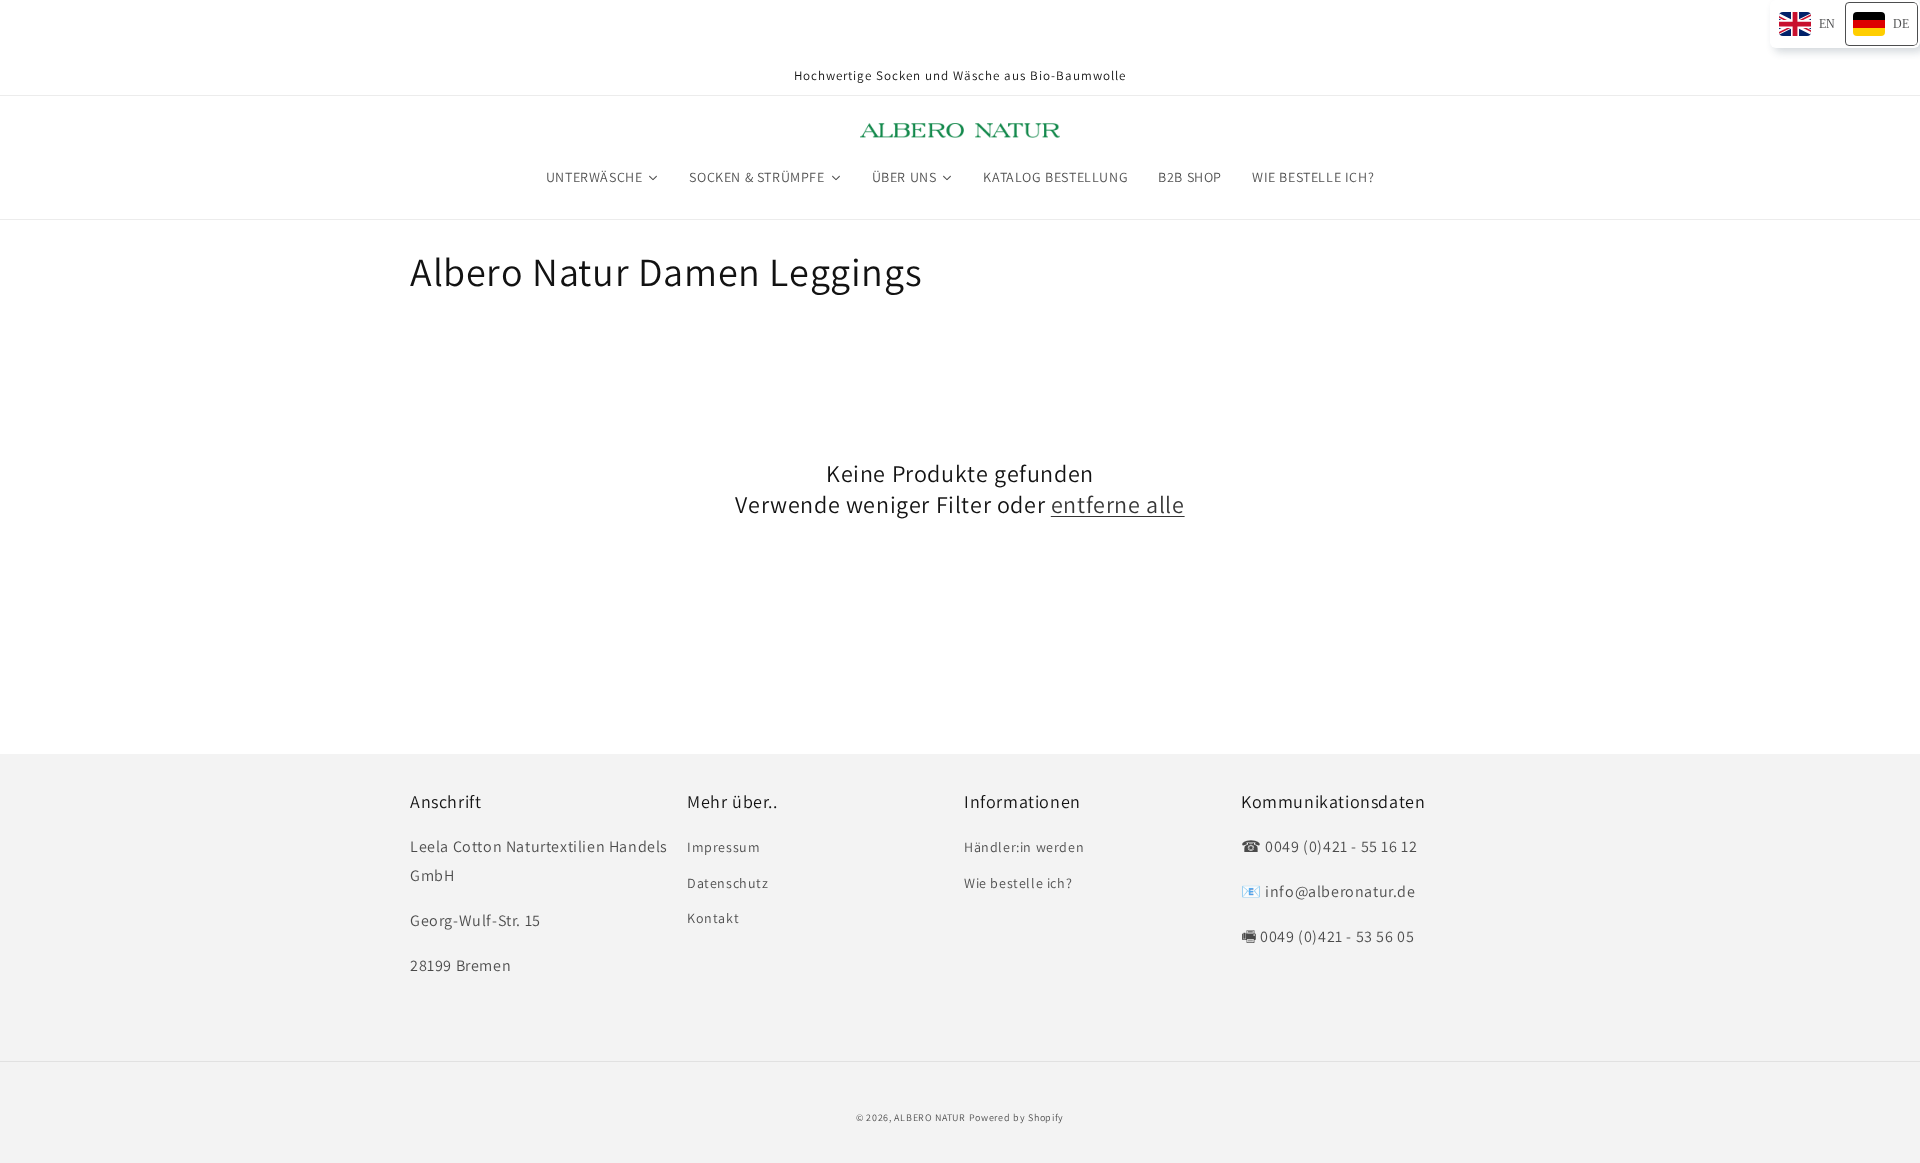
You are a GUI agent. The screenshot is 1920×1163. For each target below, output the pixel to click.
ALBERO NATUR (929, 1117)
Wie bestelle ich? (1018, 883)
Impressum (723, 847)
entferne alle (1118, 504)
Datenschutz (728, 883)
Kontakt (713, 918)
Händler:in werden (1024, 847)
